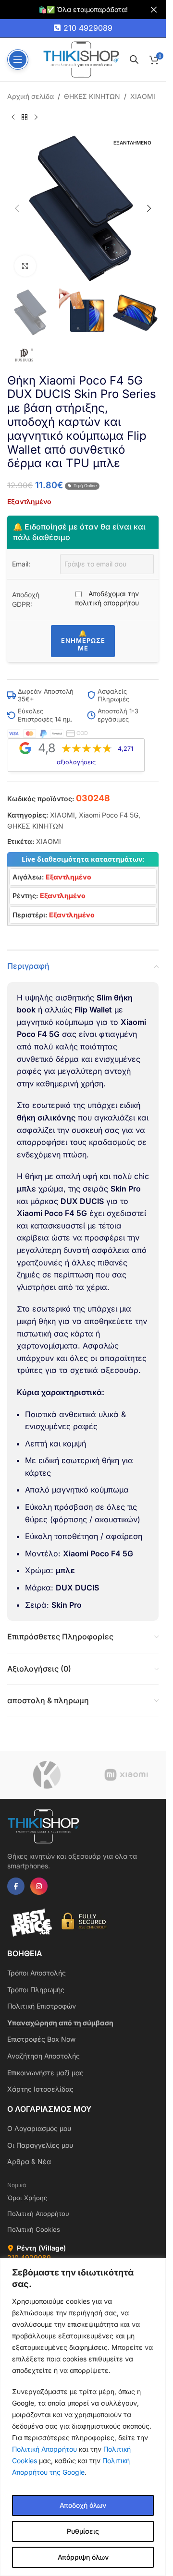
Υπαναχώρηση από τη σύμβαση (60, 2023)
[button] (17, 208)
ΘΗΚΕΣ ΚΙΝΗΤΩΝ (92, 96)
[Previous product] (13, 117)
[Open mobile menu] (18, 60)
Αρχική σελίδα (31, 96)
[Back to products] (25, 117)
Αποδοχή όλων (83, 2505)
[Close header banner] (154, 10)
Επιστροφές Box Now (41, 2039)
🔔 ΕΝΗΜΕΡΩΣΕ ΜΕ (83, 641)
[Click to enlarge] (25, 266)
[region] (83, 2417)
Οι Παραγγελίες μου (40, 2145)
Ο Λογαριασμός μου (39, 2128)
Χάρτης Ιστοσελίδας (40, 2089)
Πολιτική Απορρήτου (44, 2449)
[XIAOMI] (126, 1775)
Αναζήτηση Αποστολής (43, 2056)
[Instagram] (39, 1886)
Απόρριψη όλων (83, 2557)
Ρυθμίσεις (83, 2531)
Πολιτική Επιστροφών (42, 2006)
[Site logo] (81, 59)
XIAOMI (143, 96)
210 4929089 (88, 28)
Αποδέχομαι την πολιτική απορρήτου (107, 598)
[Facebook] (16, 1886)
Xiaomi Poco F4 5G (109, 815)
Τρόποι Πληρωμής (36, 1990)
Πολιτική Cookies (34, 2229)
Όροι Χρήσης (27, 2198)
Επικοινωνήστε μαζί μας (45, 2073)
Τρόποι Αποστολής (37, 1973)
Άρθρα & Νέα (29, 2161)
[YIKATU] (47, 1775)
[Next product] (36, 117)
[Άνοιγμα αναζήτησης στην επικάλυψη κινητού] (134, 59)
